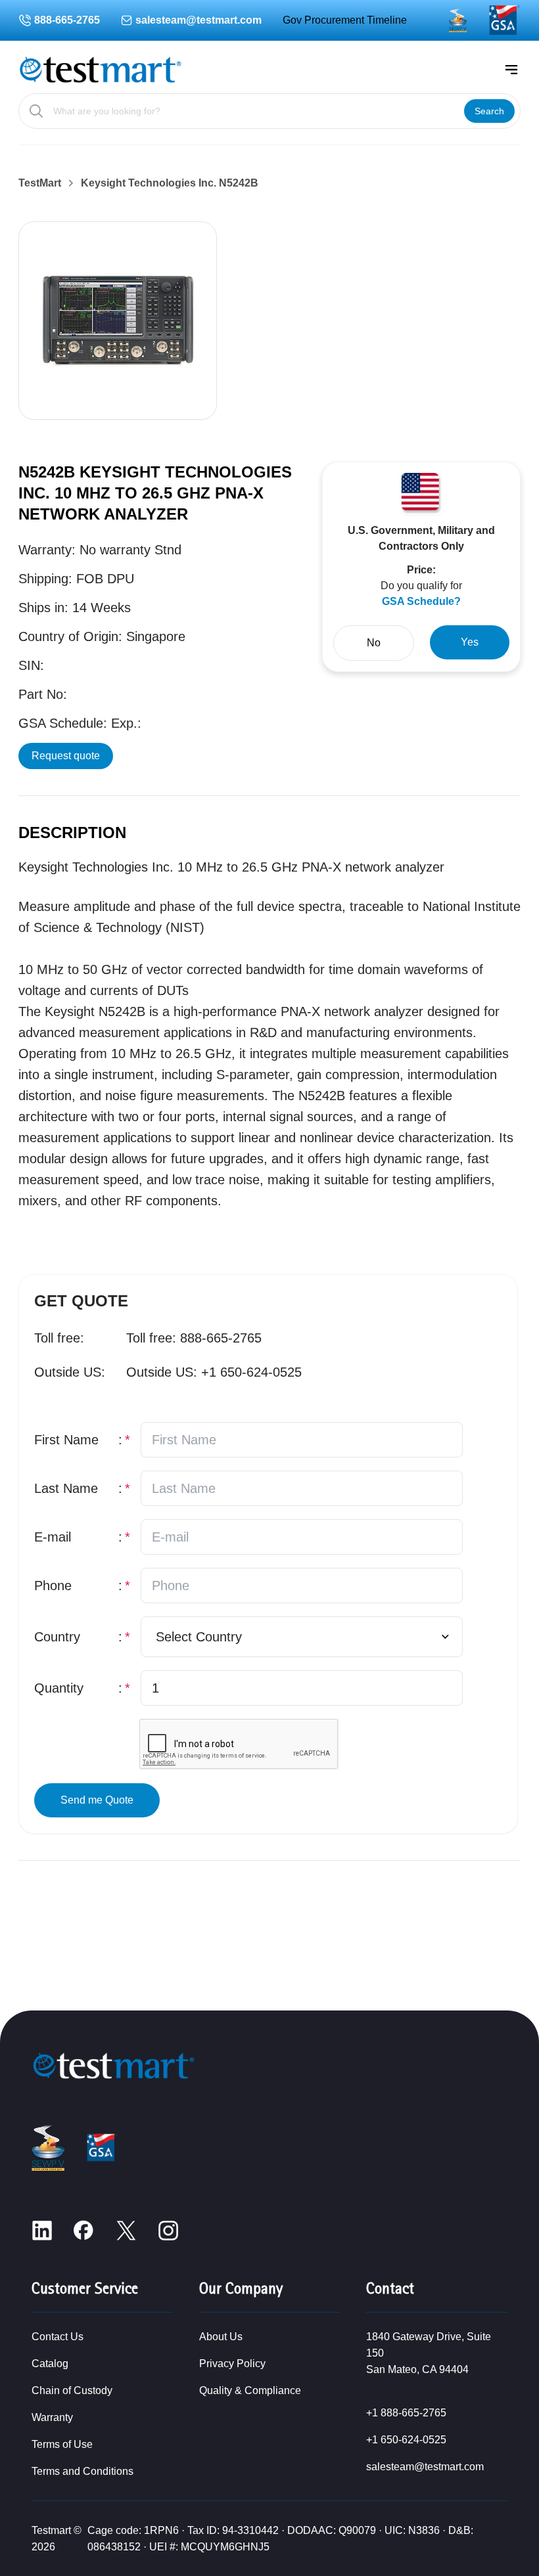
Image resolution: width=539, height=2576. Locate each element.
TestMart (40, 183)
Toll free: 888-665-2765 (194, 1338)
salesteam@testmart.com (199, 20)
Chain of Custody (72, 2390)
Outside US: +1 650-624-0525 (214, 1372)
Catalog (50, 2364)
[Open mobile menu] (511, 70)
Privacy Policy (232, 2364)
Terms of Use (62, 2444)
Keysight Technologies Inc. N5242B (170, 183)
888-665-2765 (67, 20)
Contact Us (58, 2337)
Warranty (52, 2417)
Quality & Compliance (250, 2390)
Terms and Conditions (82, 2471)
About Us (221, 2337)
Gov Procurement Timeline (345, 20)
